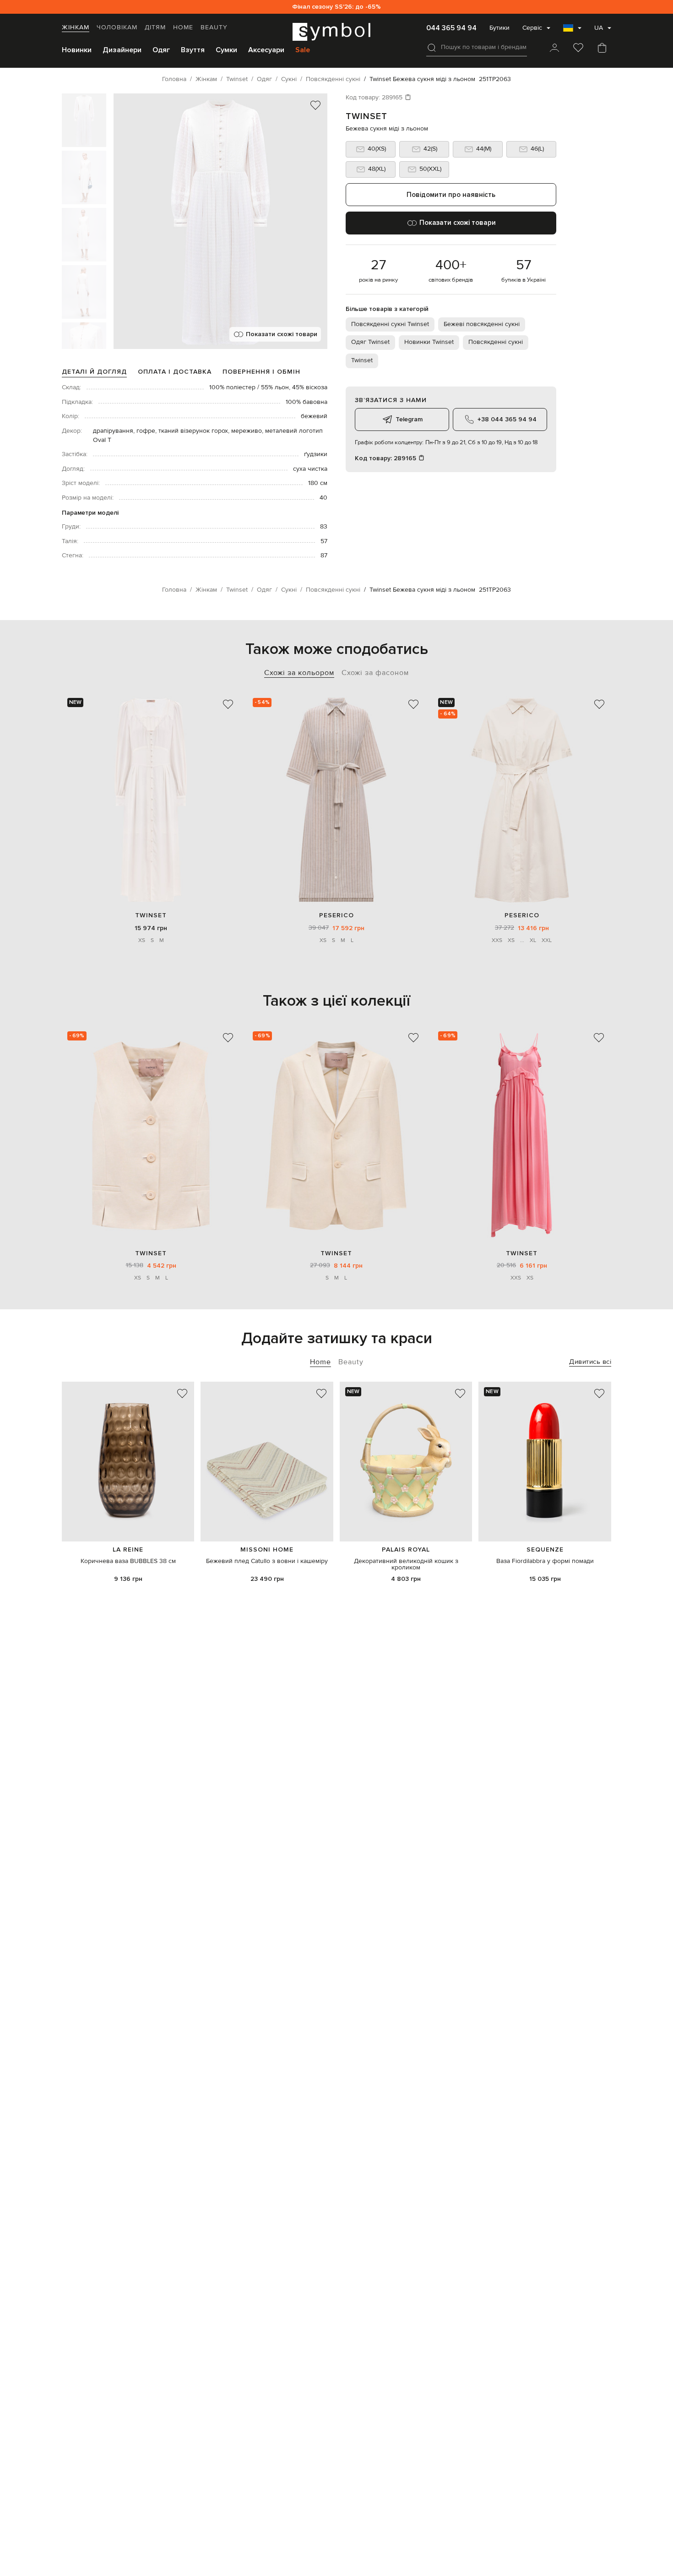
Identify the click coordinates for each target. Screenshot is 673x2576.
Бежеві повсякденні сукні (482, 324)
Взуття (193, 50)
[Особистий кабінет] (554, 49)
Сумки (226, 50)
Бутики (499, 28)
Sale (303, 50)
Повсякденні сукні (496, 342)
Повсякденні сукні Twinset (390, 324)
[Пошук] (432, 48)
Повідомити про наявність (451, 195)
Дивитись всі (590, 1362)
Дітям (155, 27)
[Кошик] (602, 49)
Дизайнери (122, 50)
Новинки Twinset (429, 342)
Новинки (77, 50)
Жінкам (76, 27)
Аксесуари (266, 50)
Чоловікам (117, 27)
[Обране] (578, 49)
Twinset (366, 116)
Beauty (214, 27)
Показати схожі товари (282, 334)
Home (183, 27)
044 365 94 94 (451, 28)
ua (599, 28)
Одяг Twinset (370, 342)
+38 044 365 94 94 (507, 419)
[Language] (572, 31)
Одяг (161, 50)
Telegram (409, 419)
